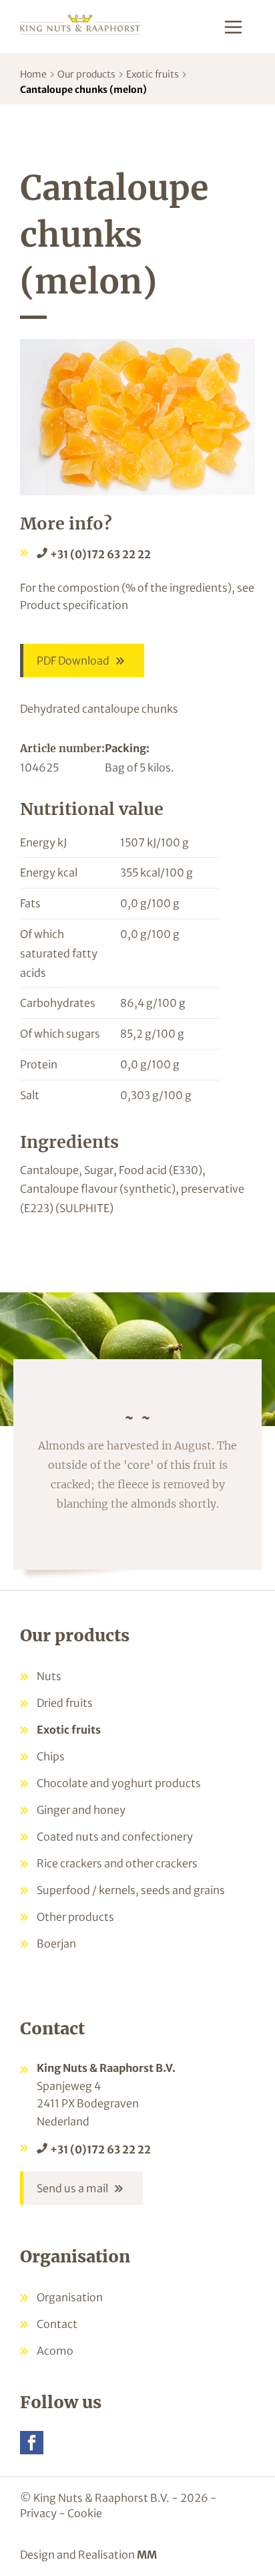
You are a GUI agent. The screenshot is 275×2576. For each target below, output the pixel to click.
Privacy (38, 2513)
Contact (57, 2324)
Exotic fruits (153, 74)
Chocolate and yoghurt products (119, 1783)
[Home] (80, 24)
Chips (51, 1756)
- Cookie (80, 2513)
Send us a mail (72, 2188)
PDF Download (73, 661)
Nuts (49, 1676)
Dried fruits (65, 1703)
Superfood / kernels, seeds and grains (131, 1890)
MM (147, 2555)
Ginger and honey (81, 1810)
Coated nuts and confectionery (115, 1837)
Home (33, 74)
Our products (86, 74)
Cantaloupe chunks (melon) (83, 90)
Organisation (70, 2297)
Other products (75, 1917)
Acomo (55, 2351)
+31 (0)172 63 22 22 (100, 554)
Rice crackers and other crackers (117, 1863)
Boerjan (56, 1944)
